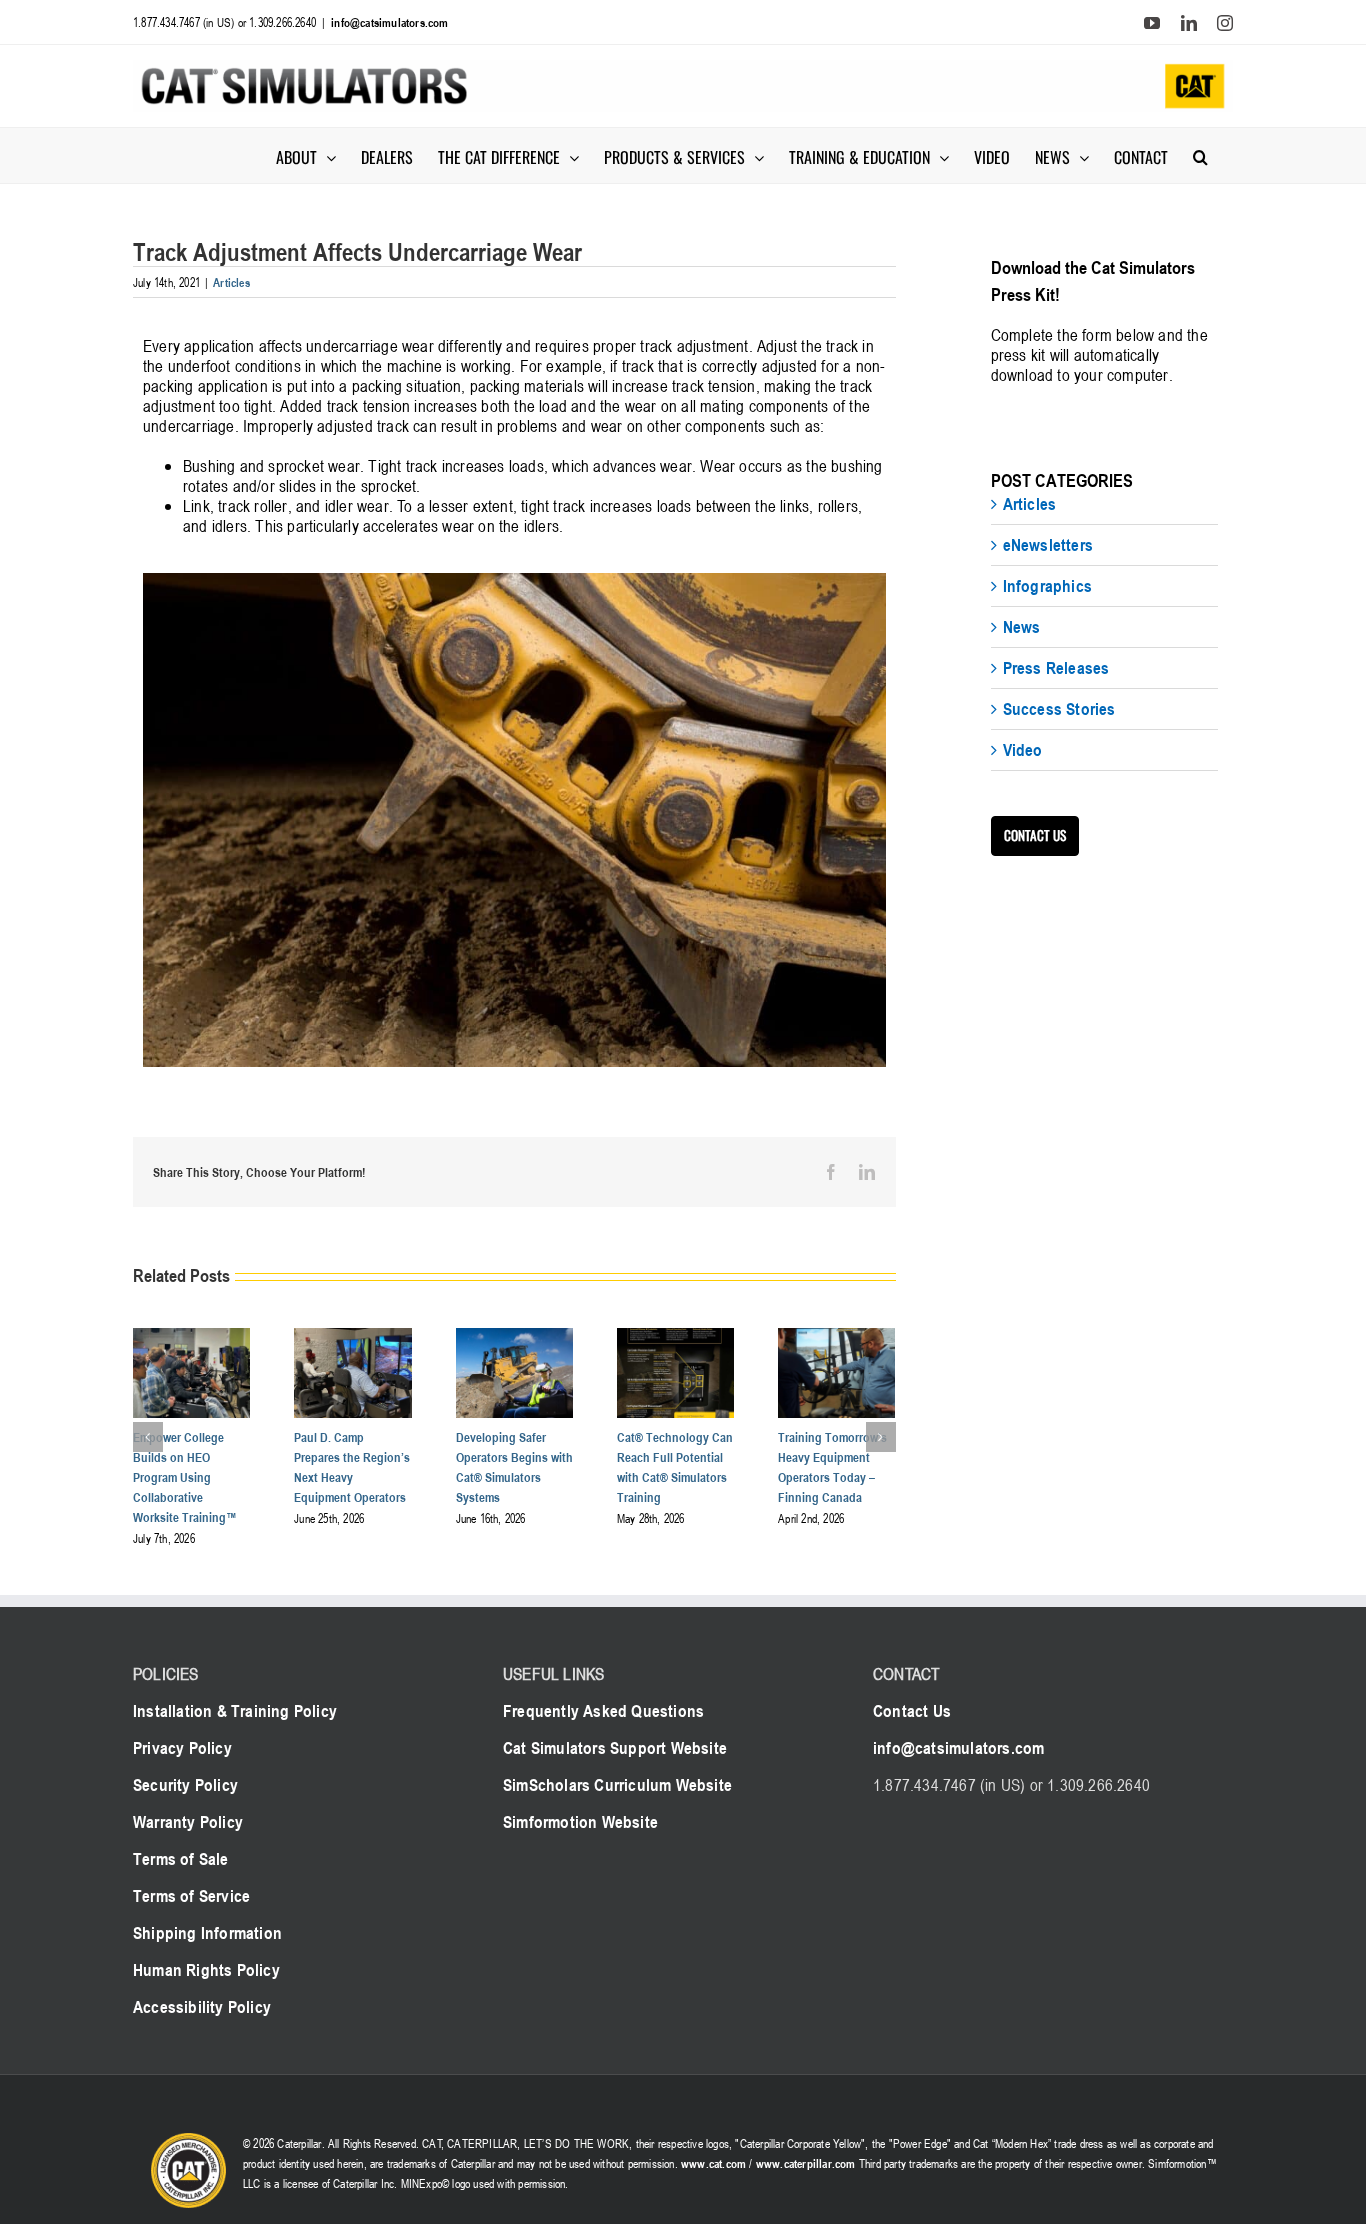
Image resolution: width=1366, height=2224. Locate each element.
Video (1023, 750)
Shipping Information (207, 1933)
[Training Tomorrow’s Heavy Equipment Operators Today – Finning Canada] (836, 1339)
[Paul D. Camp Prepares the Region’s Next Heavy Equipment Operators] (352, 1339)
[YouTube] (1152, 23)
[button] (1200, 155)
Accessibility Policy (202, 2007)
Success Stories (1059, 709)
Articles (231, 282)
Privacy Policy (182, 1748)
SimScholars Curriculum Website (617, 1785)
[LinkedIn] (1189, 23)
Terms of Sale (181, 1859)
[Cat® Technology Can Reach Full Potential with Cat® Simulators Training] (675, 1339)
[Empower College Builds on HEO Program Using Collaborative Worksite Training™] (191, 1339)
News (1022, 627)
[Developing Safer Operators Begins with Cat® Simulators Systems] (514, 1339)
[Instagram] (1225, 23)
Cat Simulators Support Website (615, 1748)
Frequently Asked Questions (603, 1711)
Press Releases (1056, 668)
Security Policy (185, 1785)
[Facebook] (831, 1172)
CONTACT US (1035, 835)
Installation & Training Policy (235, 1711)
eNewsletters (1048, 545)
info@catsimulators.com (389, 22)
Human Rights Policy (206, 1970)
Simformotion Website (580, 1822)
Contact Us (912, 1711)
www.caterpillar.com (806, 2163)
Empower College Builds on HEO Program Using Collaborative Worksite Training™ (185, 1477)
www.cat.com (713, 2163)
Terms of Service (191, 1896)
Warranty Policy (188, 1822)
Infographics (1047, 586)
